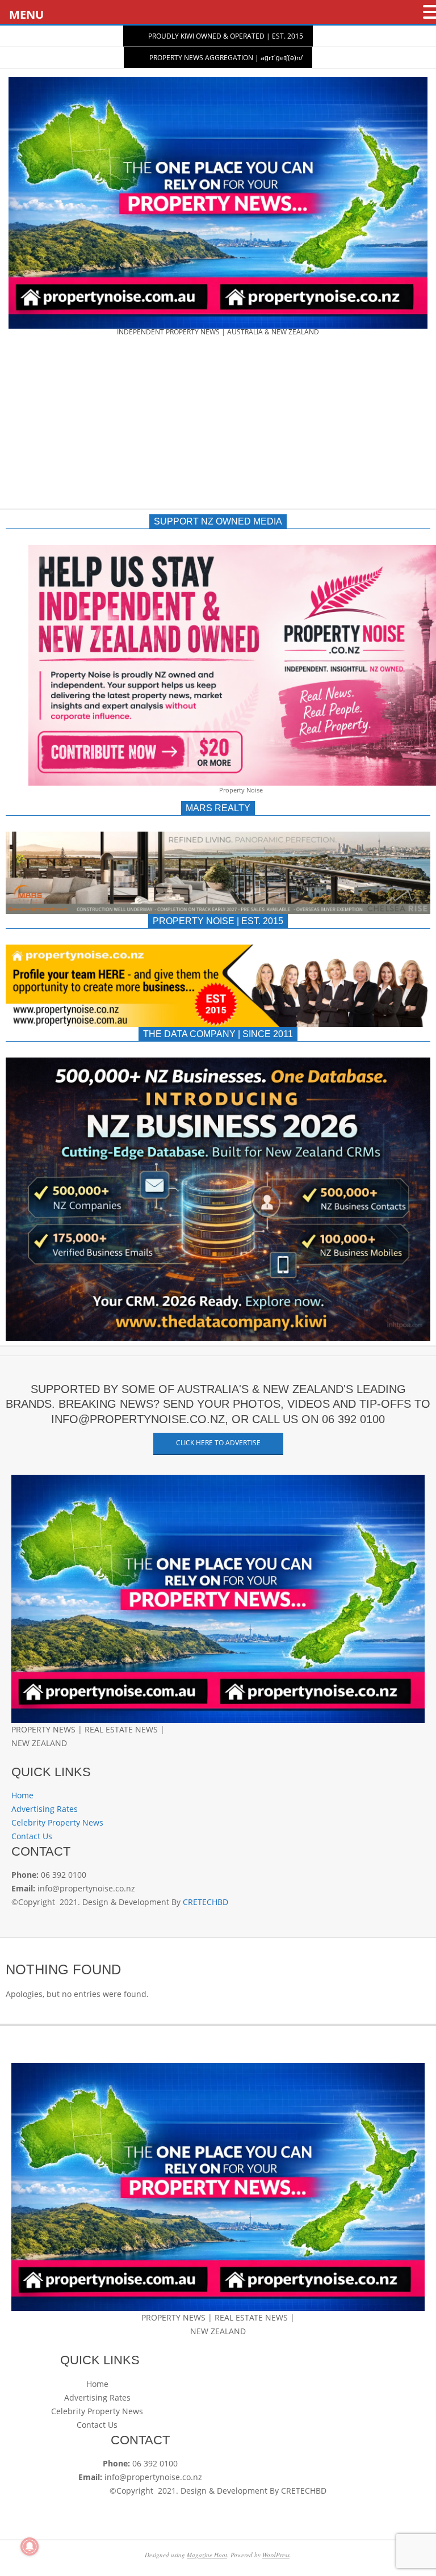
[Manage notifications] (30, 2546)
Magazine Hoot (207, 2555)
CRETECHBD (206, 1902)
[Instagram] (32, 1757)
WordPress (276, 2555)
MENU (26, 14)
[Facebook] (16, 1757)
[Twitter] (24, 1757)
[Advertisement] (218, 426)
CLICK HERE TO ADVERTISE (218, 1443)
